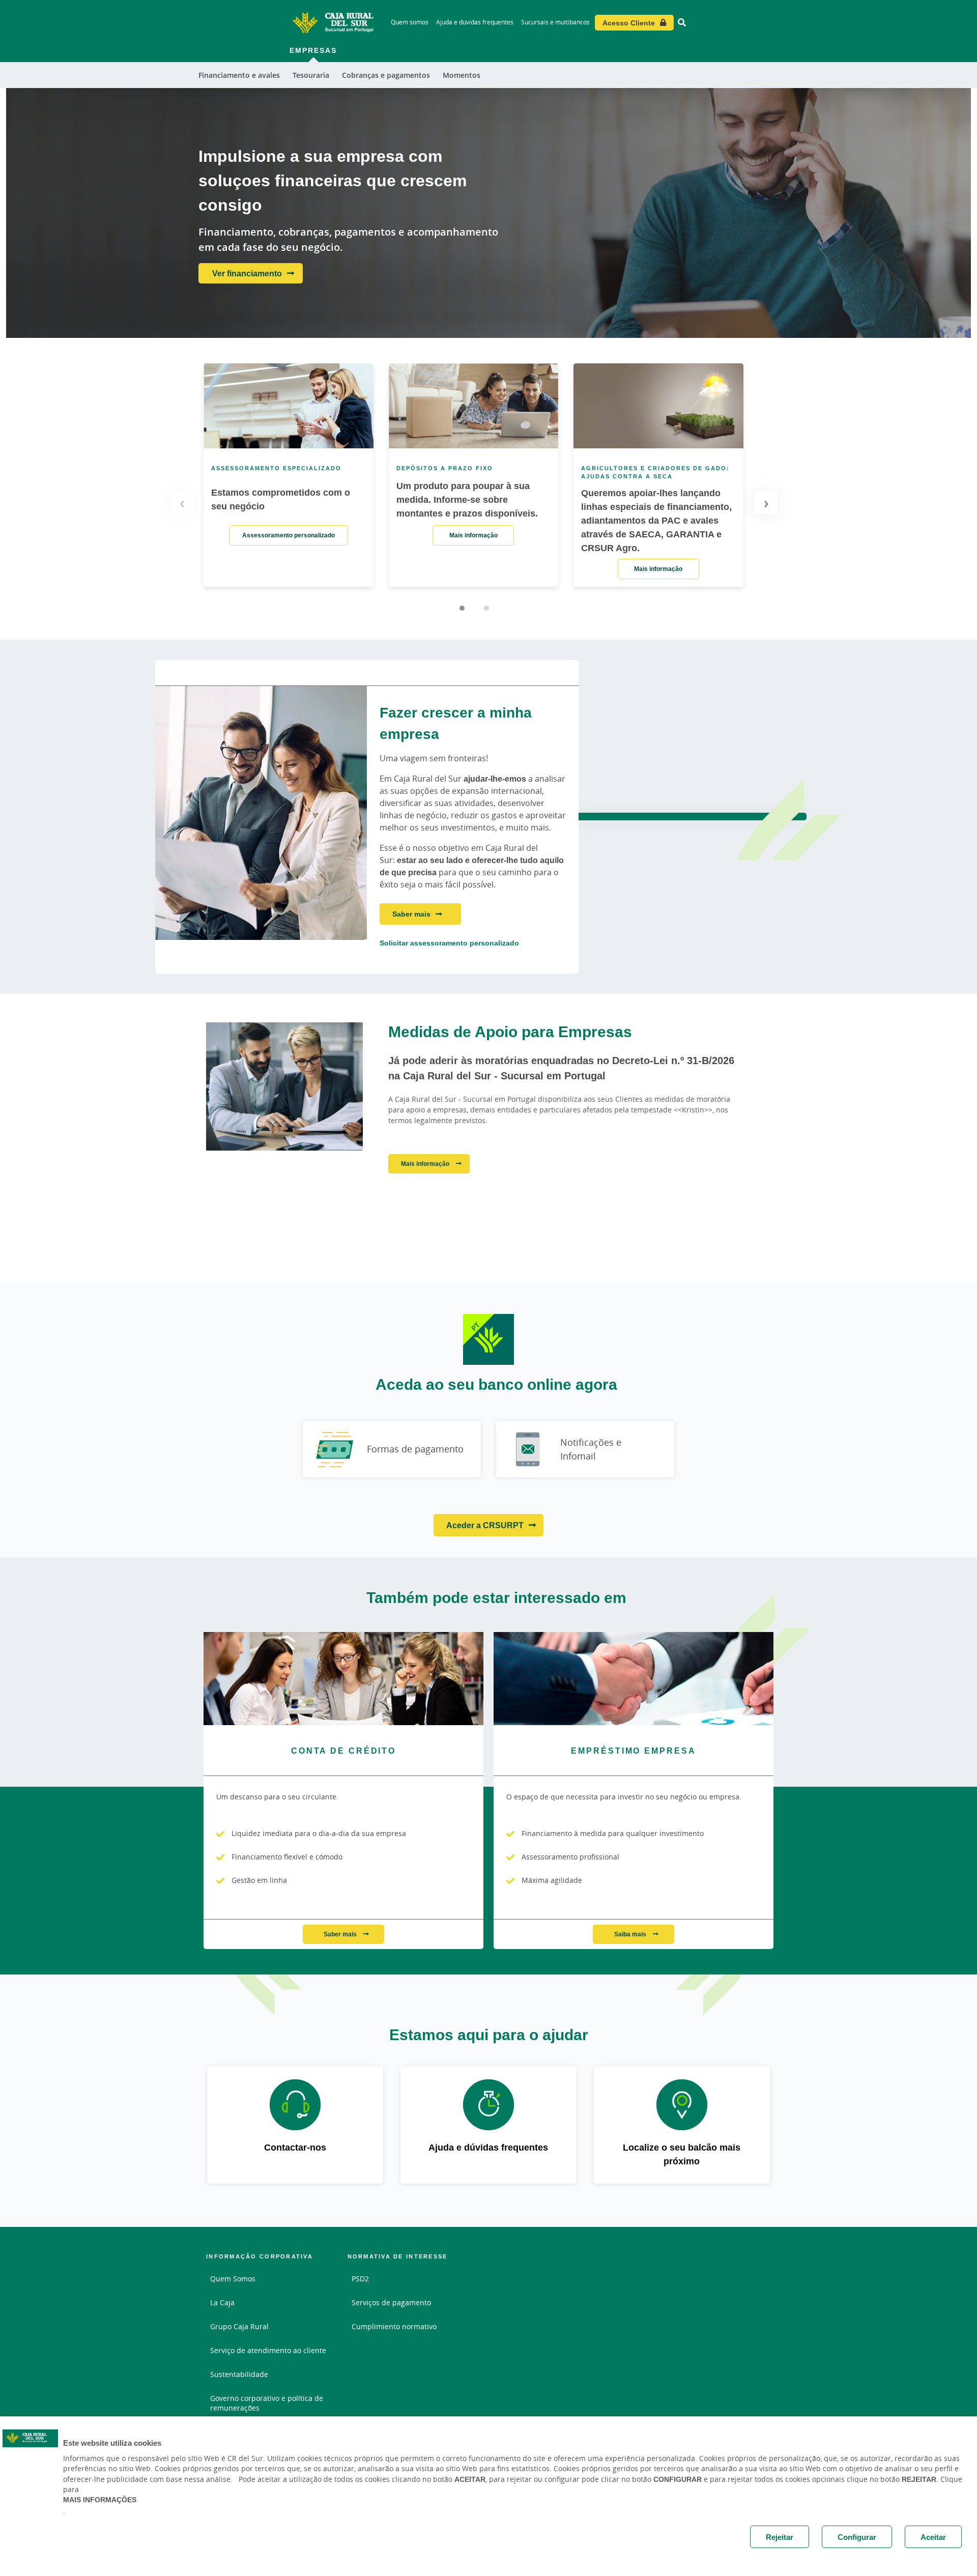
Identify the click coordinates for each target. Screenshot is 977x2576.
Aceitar (933, 2537)
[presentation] (182, 503)
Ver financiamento (247, 273)
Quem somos (410, 22)
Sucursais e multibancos (555, 22)
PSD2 (360, 2279)
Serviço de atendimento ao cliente (268, 2350)
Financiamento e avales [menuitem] (239, 75)
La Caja (222, 2302)
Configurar (857, 2537)
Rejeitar (780, 2537)
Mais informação (473, 535)
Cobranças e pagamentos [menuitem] (386, 75)
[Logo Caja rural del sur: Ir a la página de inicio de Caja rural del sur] (333, 22)
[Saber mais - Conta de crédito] (343, 1679)
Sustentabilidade (239, 2374)
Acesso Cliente (629, 23)
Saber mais (411, 914)
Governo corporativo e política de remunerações (267, 2403)
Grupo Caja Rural (239, 2326)
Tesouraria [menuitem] (311, 75)
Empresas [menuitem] (313, 50)
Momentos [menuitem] (462, 75)
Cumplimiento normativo (394, 2326)
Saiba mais (631, 1934)
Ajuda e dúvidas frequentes (475, 22)
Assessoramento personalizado (289, 535)
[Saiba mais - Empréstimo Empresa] (634, 1679)
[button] (462, 608)
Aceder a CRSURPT (485, 1525)
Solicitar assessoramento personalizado (449, 943)
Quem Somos (233, 2279)
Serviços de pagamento (391, 2302)
